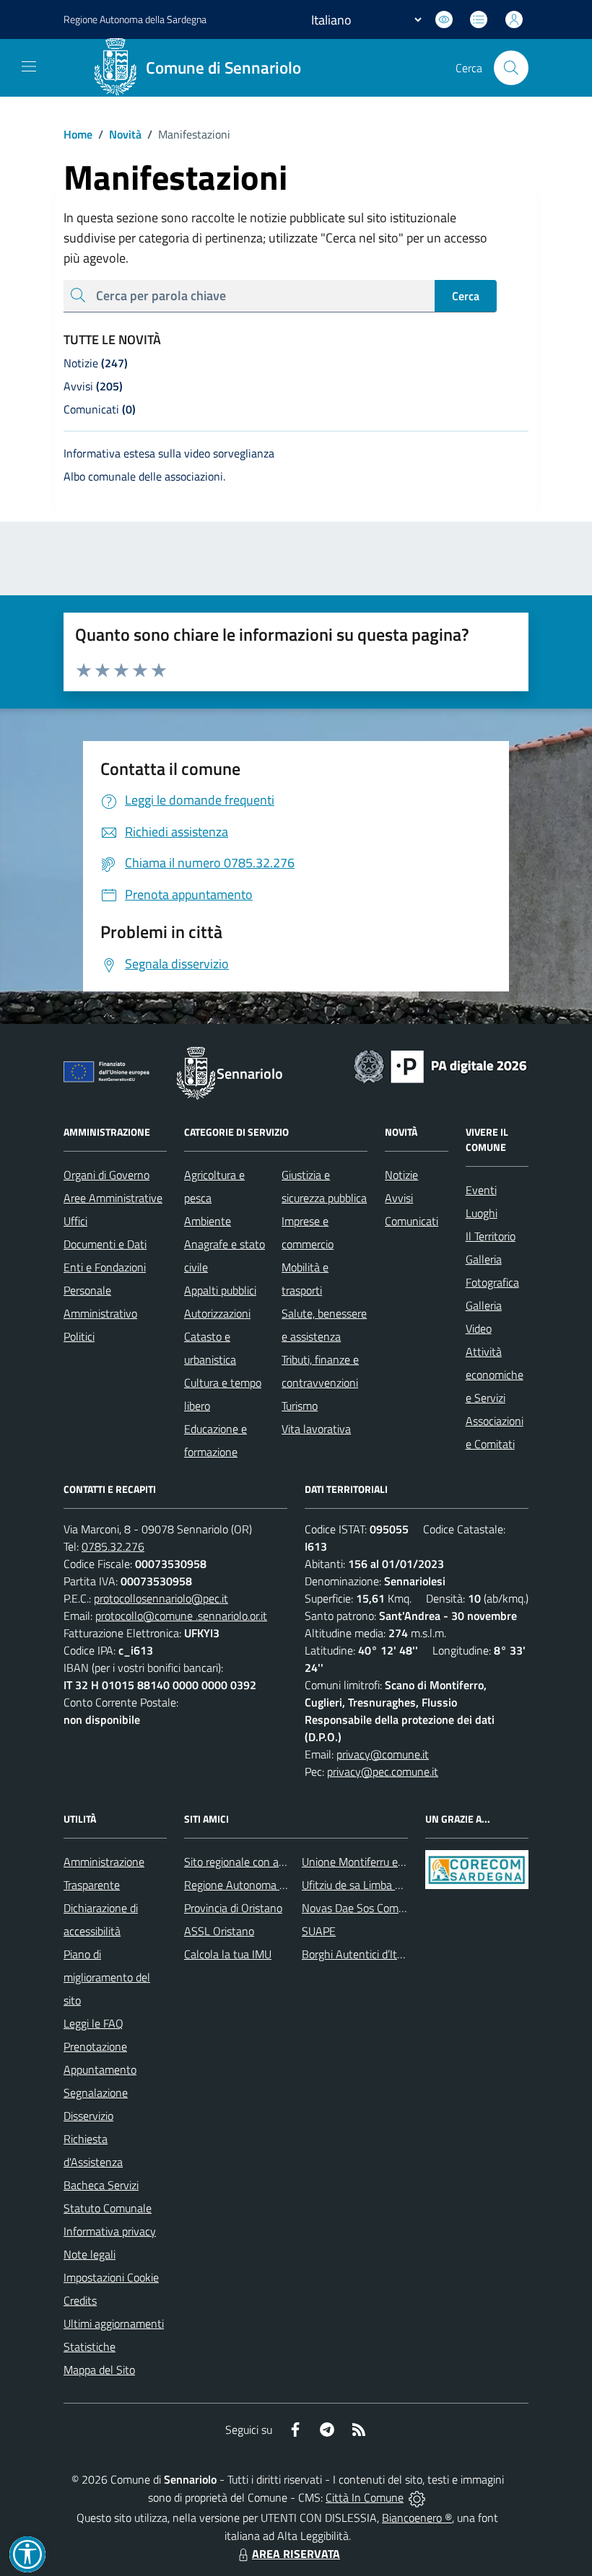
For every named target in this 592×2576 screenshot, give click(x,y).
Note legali (90, 2254)
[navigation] (29, 66)
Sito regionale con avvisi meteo (259, 1862)
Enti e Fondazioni (105, 1267)
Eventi (481, 1190)
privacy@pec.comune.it (383, 1771)
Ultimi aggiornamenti (114, 2323)
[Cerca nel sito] (511, 68)
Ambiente (208, 1221)
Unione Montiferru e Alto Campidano (389, 1862)
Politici (79, 1336)
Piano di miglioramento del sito (107, 1977)
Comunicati (412, 1221)
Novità (120, 134)
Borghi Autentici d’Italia (358, 1954)
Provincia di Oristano (233, 1908)
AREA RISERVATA (296, 2554)
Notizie (401, 1175)
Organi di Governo (106, 1175)
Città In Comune (365, 2497)
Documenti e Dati (105, 1244)
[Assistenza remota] (417, 2497)
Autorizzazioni (217, 1313)
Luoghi (482, 1213)
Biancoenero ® (417, 2518)
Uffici (75, 1221)
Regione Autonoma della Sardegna (267, 1885)
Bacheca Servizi (101, 2185)
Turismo (300, 1406)
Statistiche (90, 2347)
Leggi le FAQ (93, 2023)
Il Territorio (491, 1236)
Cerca (466, 296)
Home (78, 134)
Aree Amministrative (113, 1198)
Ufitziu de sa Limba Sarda (362, 1885)
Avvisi (399, 1198)
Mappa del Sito (99, 2370)
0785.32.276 (113, 1546)
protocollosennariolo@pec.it (161, 1598)
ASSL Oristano (219, 1931)
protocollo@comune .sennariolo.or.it (181, 1616)
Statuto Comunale (108, 2208)
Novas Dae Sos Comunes (362, 1908)
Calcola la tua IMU (228, 1954)
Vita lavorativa (316, 1429)
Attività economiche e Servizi (495, 1375)
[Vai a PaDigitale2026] (440, 1065)
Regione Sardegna (135, 19)
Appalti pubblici (220, 1290)
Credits (80, 2300)
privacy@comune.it (383, 1754)
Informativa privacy (110, 2231)
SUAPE (319, 1931)
